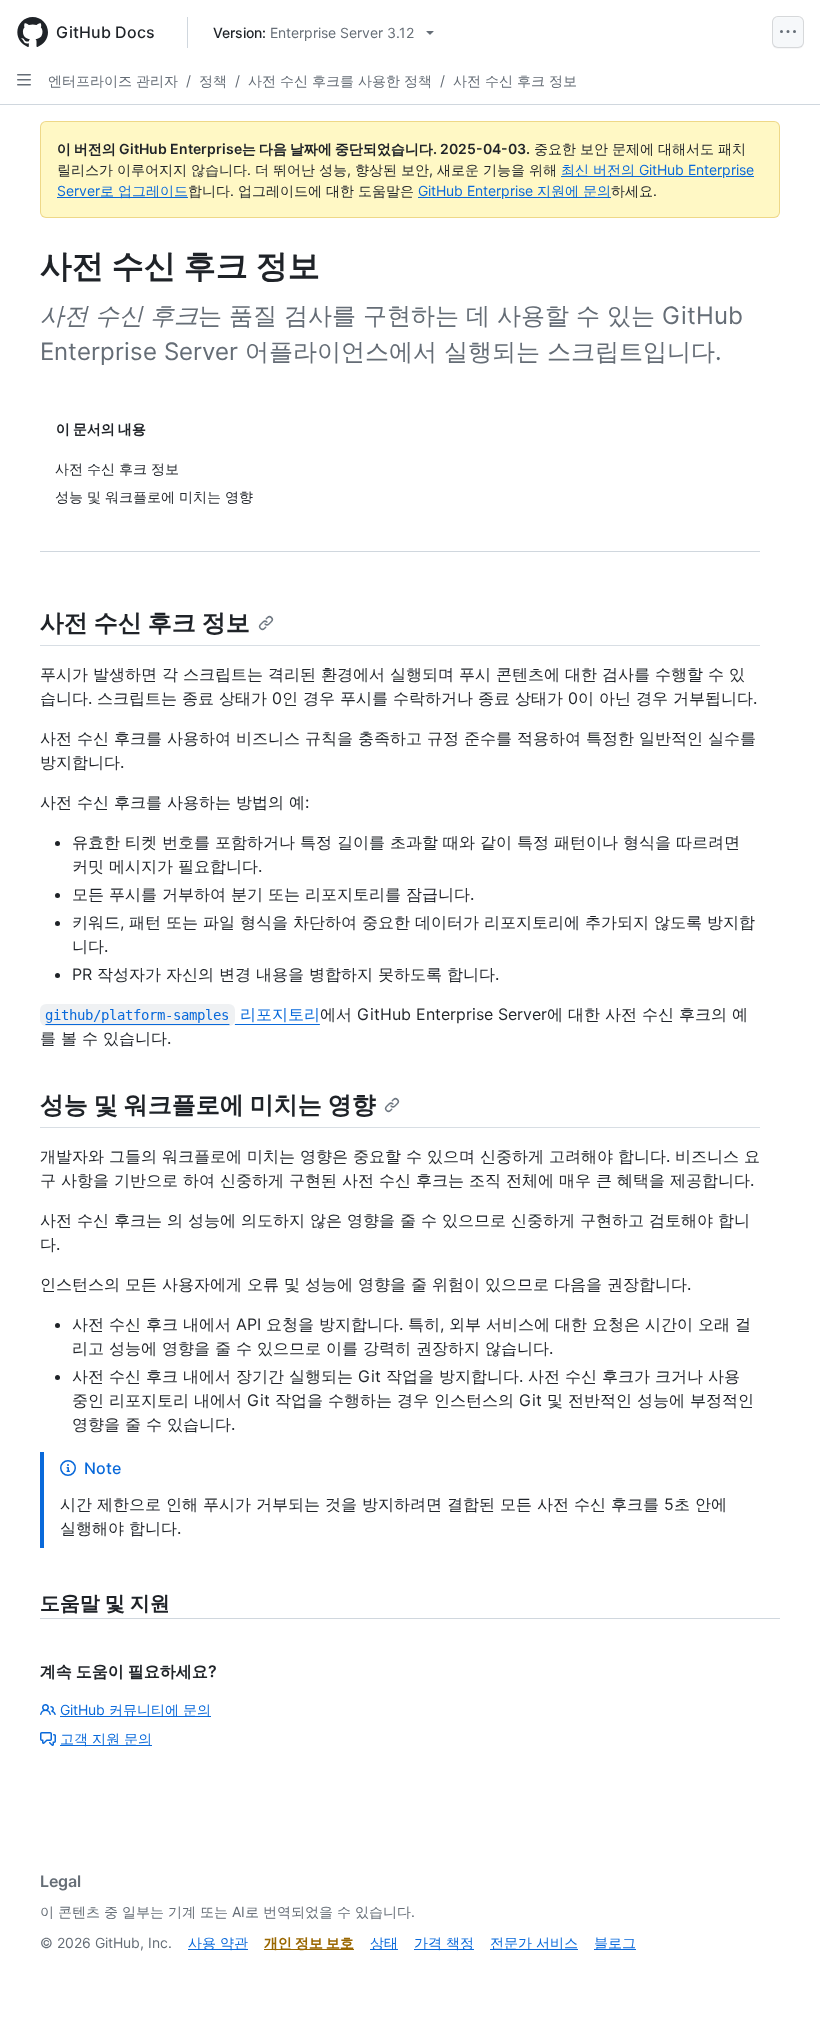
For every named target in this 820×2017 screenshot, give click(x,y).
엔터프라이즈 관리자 (113, 80)
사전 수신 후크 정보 (515, 80)
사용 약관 (218, 1942)
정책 (213, 80)
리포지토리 (182, 1014)
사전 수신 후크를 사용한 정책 (340, 80)
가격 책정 (444, 1942)
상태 (384, 1942)
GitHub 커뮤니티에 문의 (135, 1709)
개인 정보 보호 (309, 1942)
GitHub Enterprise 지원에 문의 (514, 190)
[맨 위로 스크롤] (776, 1973)
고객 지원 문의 (106, 1738)
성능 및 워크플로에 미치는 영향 (208, 1104)
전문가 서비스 (534, 1942)
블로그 (615, 1942)
